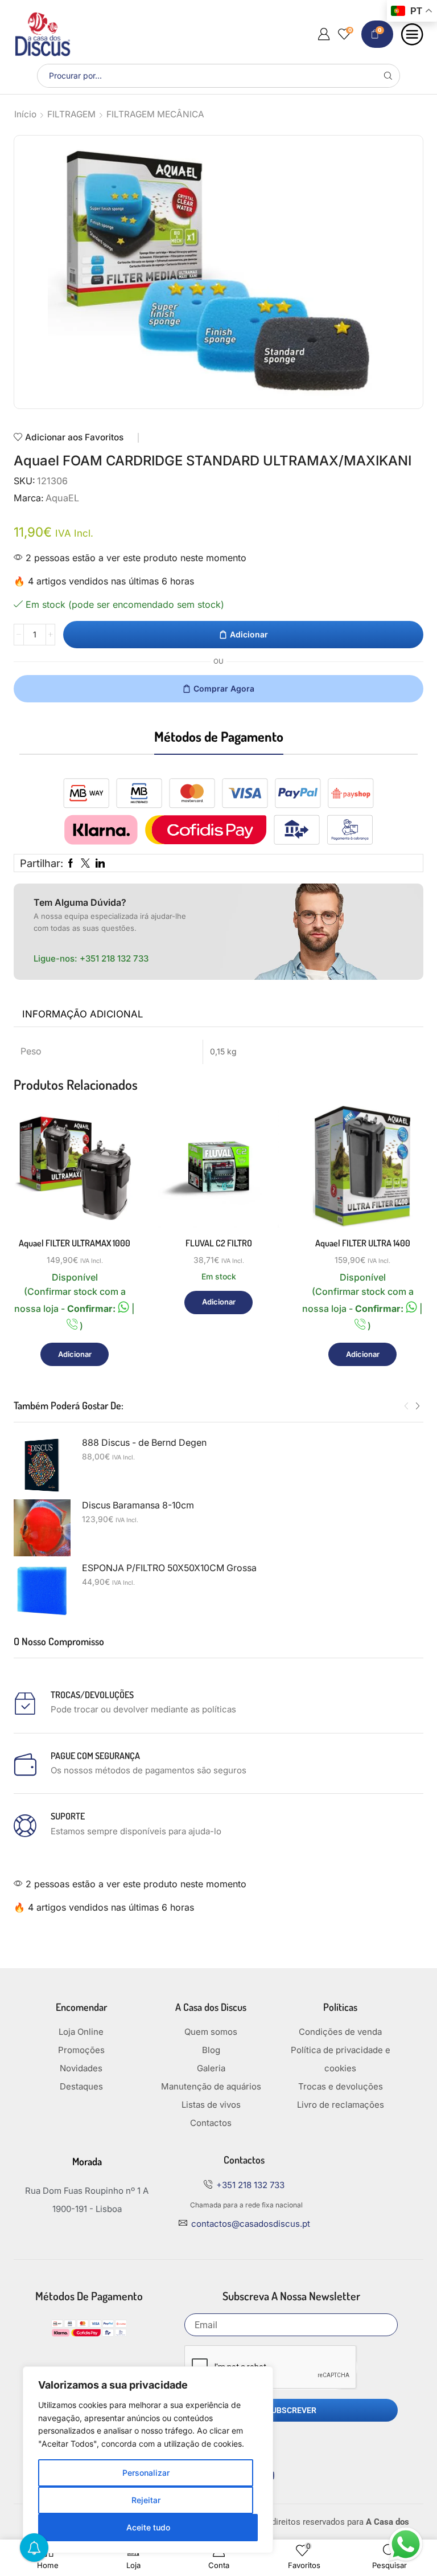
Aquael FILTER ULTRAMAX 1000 (75, 1243)
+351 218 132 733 (114, 958)
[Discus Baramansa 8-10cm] (42, 1528)
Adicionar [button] (75, 1354)
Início (25, 114)
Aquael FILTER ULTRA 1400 (363, 1243)
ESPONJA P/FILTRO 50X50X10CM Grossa (169, 1568)
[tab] (83, 1015)
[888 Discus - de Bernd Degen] (42, 1465)
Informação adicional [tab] (83, 1014)
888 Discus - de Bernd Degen (144, 1443)
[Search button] (388, 76)
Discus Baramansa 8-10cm (138, 1505)
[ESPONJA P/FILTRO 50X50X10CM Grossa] (42, 1590)
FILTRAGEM (71, 114)
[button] (406, 1406)
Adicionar (249, 634)
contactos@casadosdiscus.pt (251, 2224)
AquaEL (62, 498)
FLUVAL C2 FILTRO (219, 1243)
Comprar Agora (224, 688)
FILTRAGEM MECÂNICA (155, 114)
